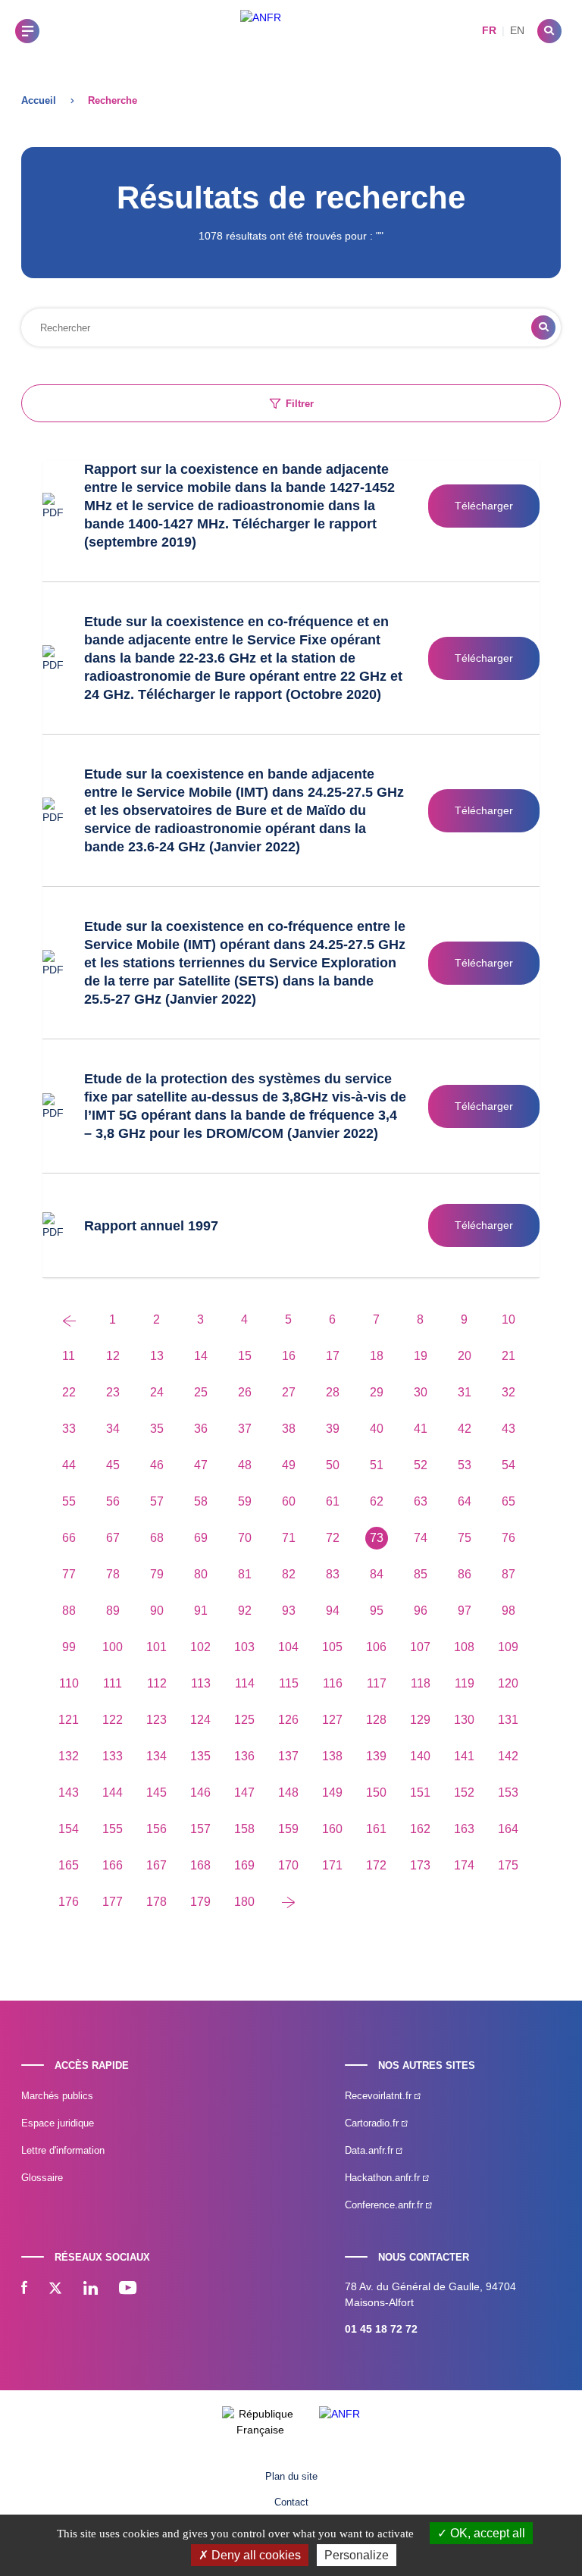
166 (113, 1865)
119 (465, 1683)
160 (332, 1829)
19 (421, 1356)
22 (69, 1392)
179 (200, 1902)
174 (464, 1865)
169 (244, 1865)
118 (421, 1683)
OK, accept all (486, 2533)
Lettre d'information (63, 2150)
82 (289, 1574)
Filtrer (300, 404)
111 (113, 1683)
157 (200, 1829)
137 (288, 1756)
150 (376, 1793)
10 (508, 1319)
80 (201, 1574)
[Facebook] (24, 2289)
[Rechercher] (549, 31)
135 (200, 1756)
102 (200, 1647)
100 (113, 1647)
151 (420, 1793)
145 (156, 1793)
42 (465, 1429)
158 (244, 1829)
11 (69, 1356)
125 (244, 1720)
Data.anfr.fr (371, 2150)
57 (157, 1501)
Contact (291, 2502)
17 (333, 1356)
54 (508, 1465)
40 (377, 1429)
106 (376, 1647)
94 (333, 1611)
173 (420, 1865)
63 (421, 1501)
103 (244, 1647)
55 (69, 1501)
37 (245, 1429)
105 (332, 1647)
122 (113, 1720)
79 (157, 1574)
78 (113, 1574)
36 (201, 1429)
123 (156, 1720)
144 (113, 1793)
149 (332, 1793)
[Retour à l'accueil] (261, 31)
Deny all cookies (255, 2555)
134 (156, 1756)
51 (377, 1465)
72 (333, 1538)
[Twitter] (55, 2289)
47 (201, 1465)
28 (333, 1392)
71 (289, 1538)
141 (464, 1756)
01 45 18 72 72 (381, 2329)
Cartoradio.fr (373, 2123)
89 (113, 1611)
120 (508, 1683)
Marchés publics (57, 2096)
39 (333, 1429)
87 (508, 1574)
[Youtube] (128, 2289)
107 (420, 1647)
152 (464, 1793)
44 (69, 1465)
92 (245, 1611)
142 (508, 1756)
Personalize (357, 2555)
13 (157, 1356)
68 (157, 1538)
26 (245, 1392)
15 (245, 1356)
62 (377, 1501)
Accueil (39, 100)
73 (377, 1538)
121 (69, 1720)
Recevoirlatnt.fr (380, 2096)
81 (245, 1574)
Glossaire (42, 2178)
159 (288, 1829)
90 (157, 1611)
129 (420, 1720)
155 (113, 1829)
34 (113, 1429)
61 (333, 1501)
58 (201, 1501)
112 (157, 1683)
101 (156, 1647)
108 (464, 1647)
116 (333, 1683)
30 (421, 1392)
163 (464, 1829)
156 (156, 1829)
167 (156, 1865)
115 (289, 1683)
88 (69, 1611)
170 (288, 1865)
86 (465, 1574)
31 (465, 1392)
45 (113, 1465)
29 (377, 1392)
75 (465, 1538)
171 (332, 1865)
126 (288, 1720)
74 (421, 1538)
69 (201, 1538)
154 (69, 1829)
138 (332, 1756)
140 (420, 1756)
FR (489, 30)
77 (69, 1574)
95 (377, 1611)
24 (157, 1392)
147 (244, 1793)
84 (377, 1574)
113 (201, 1683)
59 (245, 1501)
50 (333, 1465)
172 (376, 1865)
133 (113, 1756)
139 (376, 1756)
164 (508, 1829)
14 (201, 1356)
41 (421, 1429)
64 (465, 1501)
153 (508, 1793)
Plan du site (291, 2476)
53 (465, 1465)
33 (69, 1429)
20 (465, 1356)
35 (157, 1429)
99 (69, 1647)
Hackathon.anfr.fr (384, 2178)
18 (377, 1356)
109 (508, 1647)
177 (113, 1902)
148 (288, 1793)
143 (69, 1793)
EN (517, 30)
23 (113, 1392)
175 (508, 1865)
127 (332, 1720)
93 (289, 1611)
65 (508, 1501)
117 (377, 1683)
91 (201, 1611)
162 (420, 1829)
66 (69, 1538)
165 (69, 1865)
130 (464, 1720)
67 (113, 1538)
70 (245, 1538)
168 (200, 1865)
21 (508, 1356)
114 (245, 1683)
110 (69, 1683)
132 (69, 1756)
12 (113, 1356)
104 (288, 1647)
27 (289, 1392)
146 (200, 1793)
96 (421, 1611)
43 (508, 1429)
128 (376, 1720)
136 (244, 1756)
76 (508, 1538)
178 (156, 1902)
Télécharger (484, 506)
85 (421, 1574)
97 (465, 1611)
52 (421, 1465)
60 (289, 1501)
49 (289, 1465)
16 (289, 1356)
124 (200, 1720)
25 (201, 1392)
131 (508, 1720)
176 (69, 1902)
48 (245, 1465)
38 (289, 1429)
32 (508, 1392)
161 (376, 1829)
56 (113, 1501)
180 (244, 1902)
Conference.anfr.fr (385, 2205)
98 (508, 1611)
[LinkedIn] (91, 2289)
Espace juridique (58, 2123)
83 (333, 1574)
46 (157, 1465)
